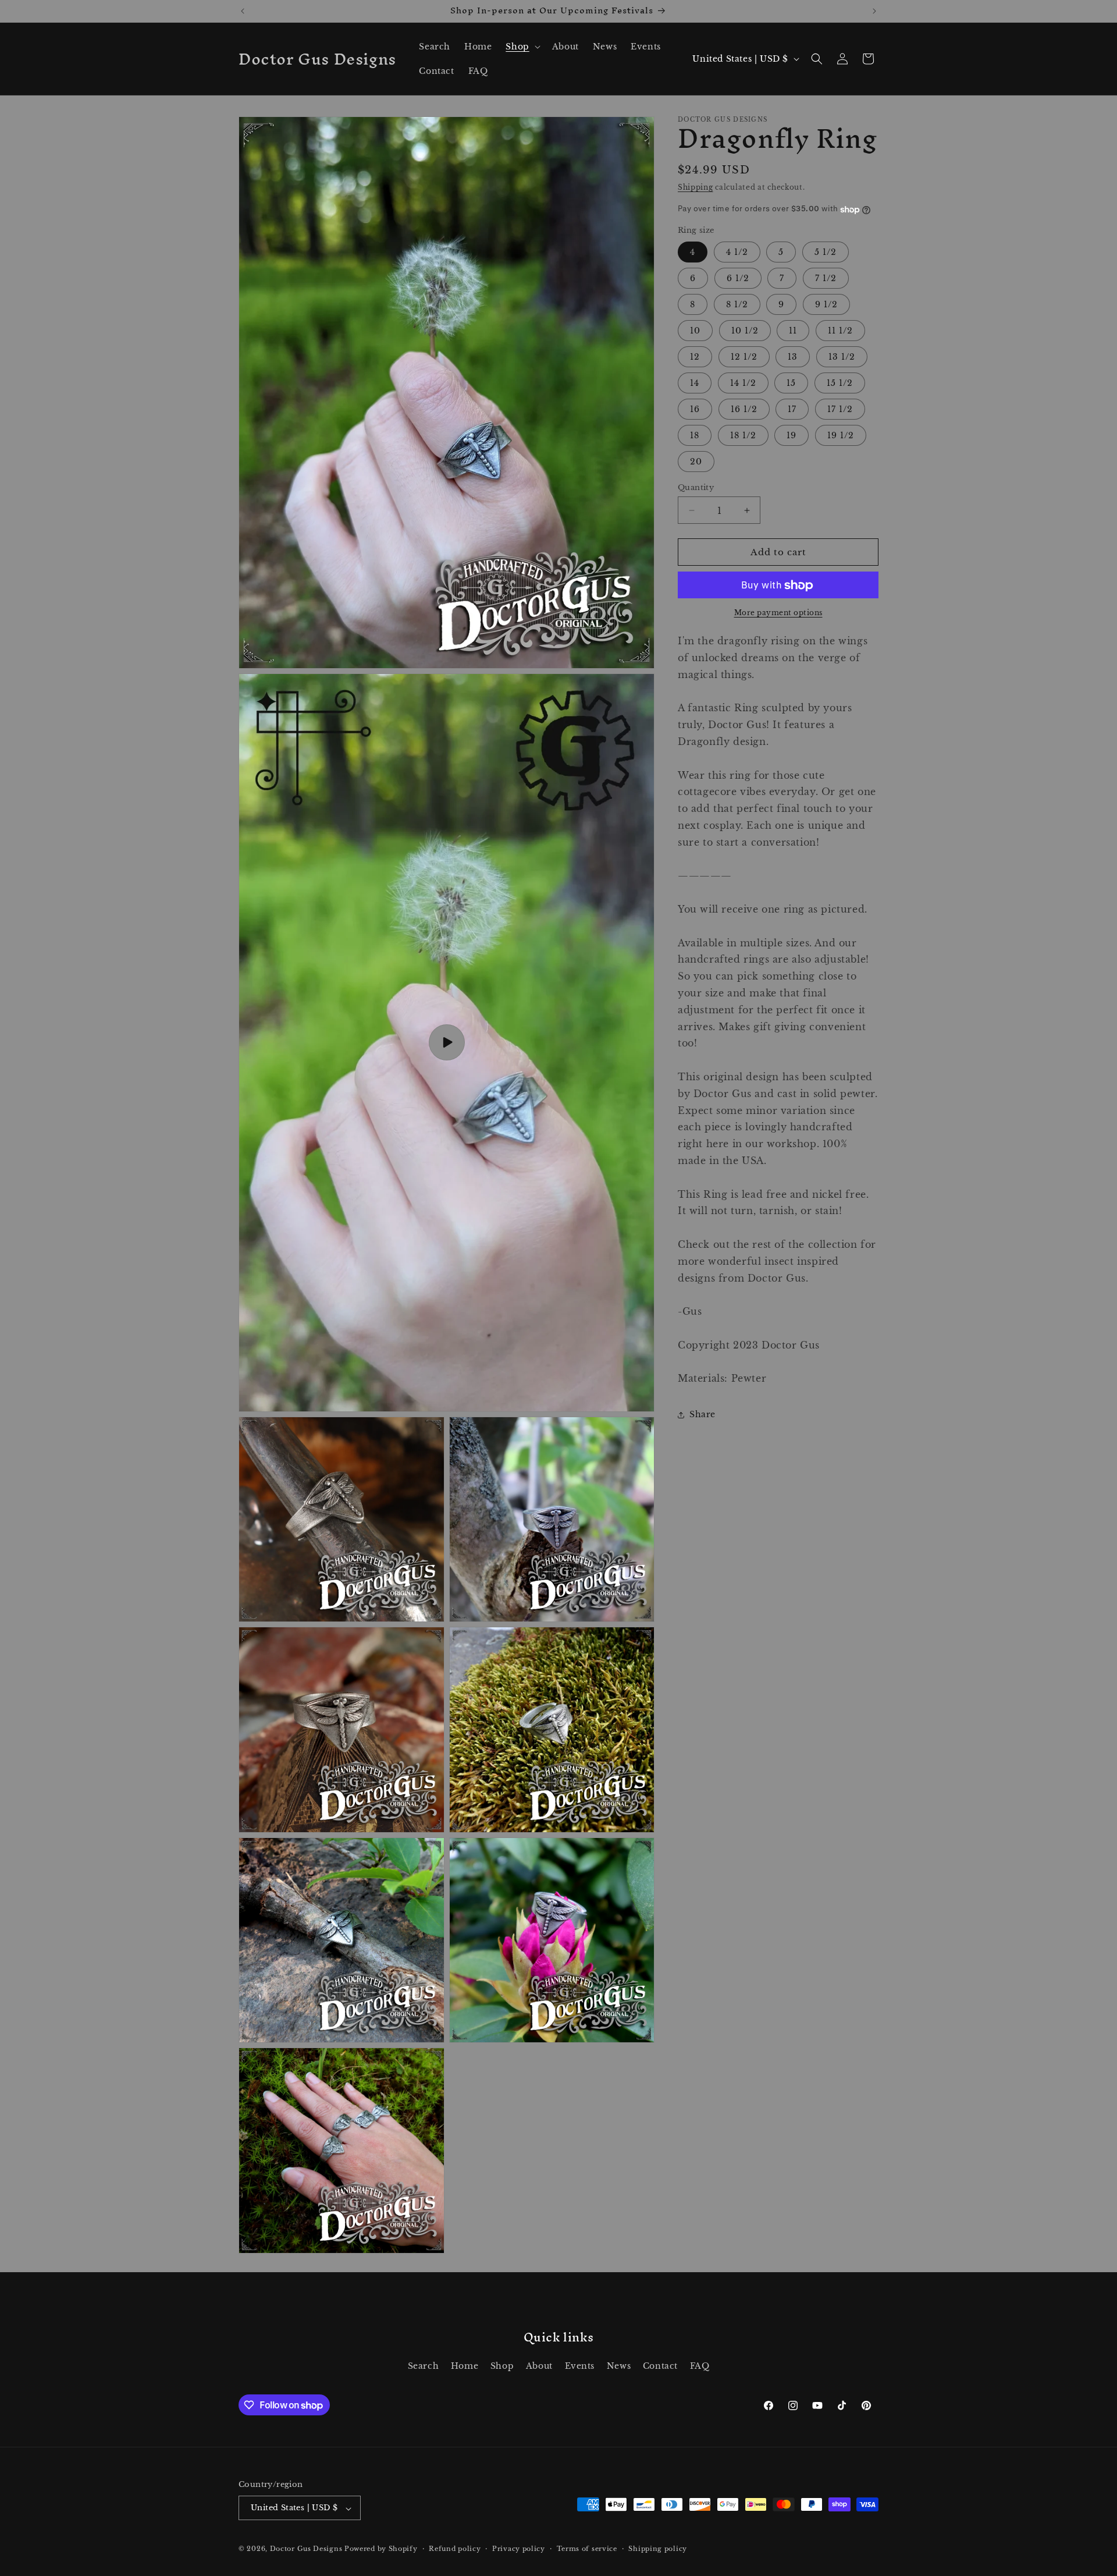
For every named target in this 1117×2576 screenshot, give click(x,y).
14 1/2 (743, 383)
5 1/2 (826, 252)
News (619, 2365)
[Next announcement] (874, 11)
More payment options (778, 613)
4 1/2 (737, 252)
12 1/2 (744, 357)
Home (465, 2365)
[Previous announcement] (243, 11)
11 (793, 331)
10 (695, 331)
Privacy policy (519, 2549)
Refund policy (455, 2549)
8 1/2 (737, 304)
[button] (522, 47)
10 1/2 (745, 331)
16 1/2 (744, 409)
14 (695, 383)
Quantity (696, 487)
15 (791, 383)
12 (695, 357)
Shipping (696, 187)
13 (793, 357)
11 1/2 (840, 331)
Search (424, 2365)
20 (696, 462)
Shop (502, 2365)
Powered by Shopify (381, 2549)
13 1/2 (842, 357)
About (539, 2365)
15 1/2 (840, 383)
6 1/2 (738, 278)
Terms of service (587, 2549)
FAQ (700, 2365)
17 (792, 409)
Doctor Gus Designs (306, 2549)
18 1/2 (743, 435)
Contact (660, 2365)
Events (580, 2365)
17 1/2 (840, 409)
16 (695, 409)
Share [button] (702, 1414)
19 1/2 (841, 435)
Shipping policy (658, 2549)
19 (791, 435)
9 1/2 (826, 304)
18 (695, 435)
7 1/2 (826, 278)
